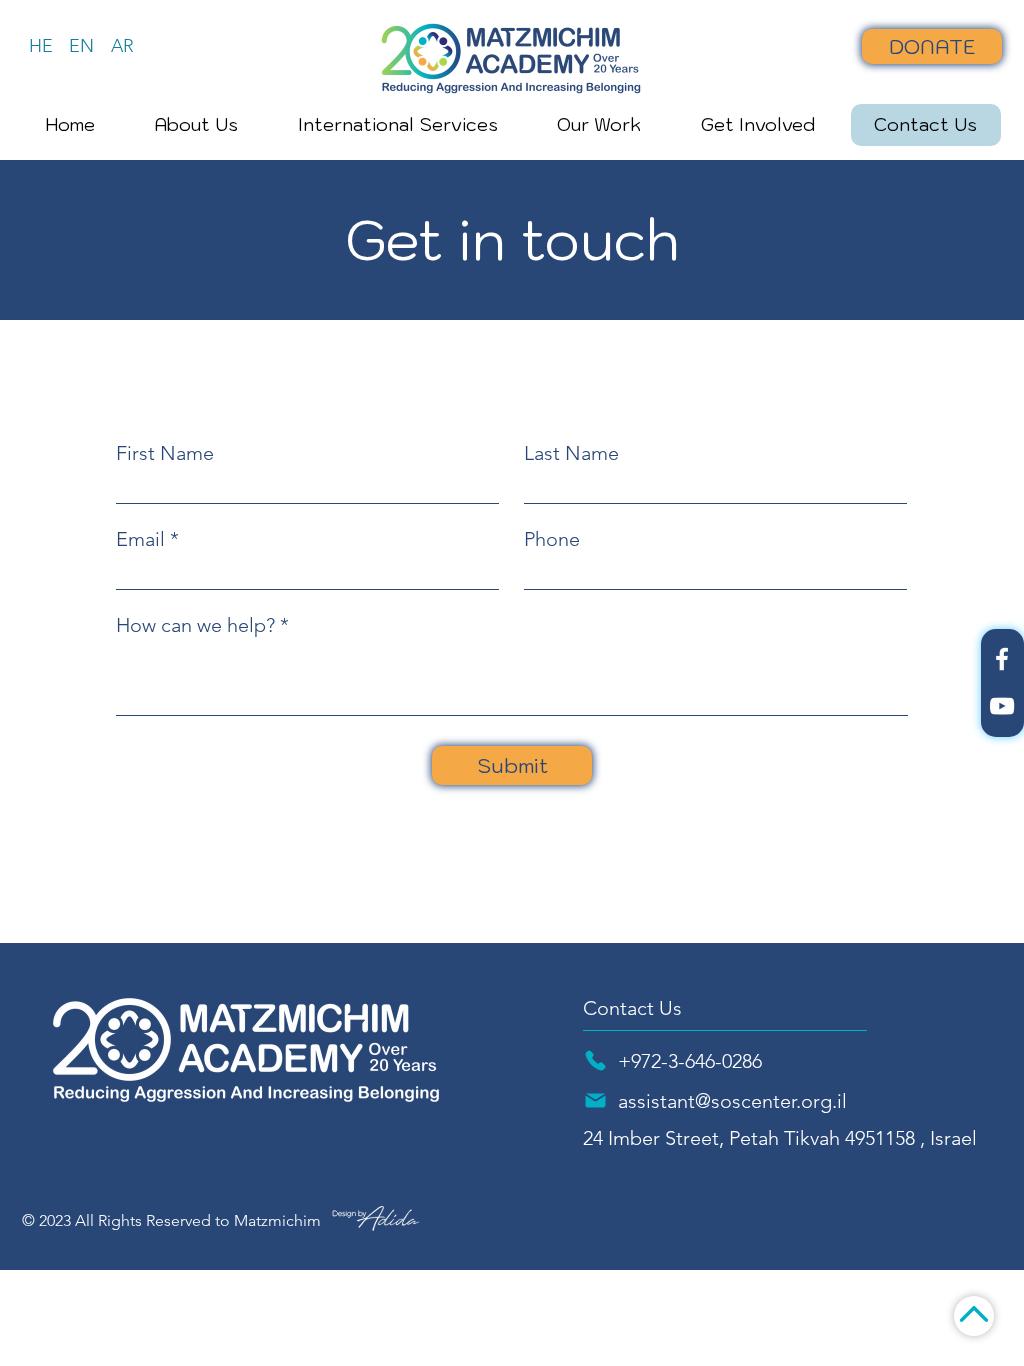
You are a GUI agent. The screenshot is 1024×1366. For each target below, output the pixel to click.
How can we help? (195, 625)
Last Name (571, 453)
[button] (197, 125)
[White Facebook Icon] (1002, 659)
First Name (165, 453)
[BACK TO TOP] (974, 1316)
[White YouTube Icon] (1002, 706)
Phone (552, 539)
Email (140, 539)
